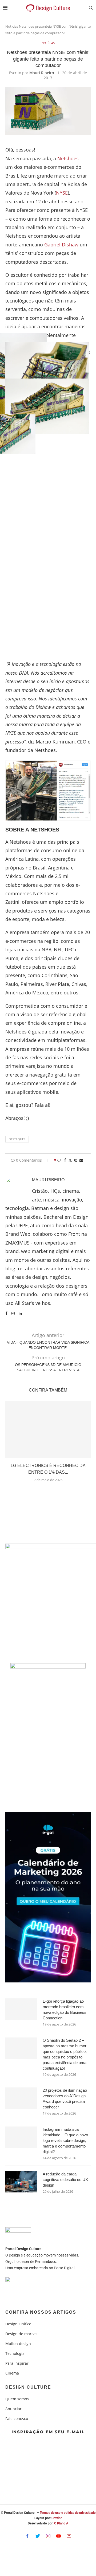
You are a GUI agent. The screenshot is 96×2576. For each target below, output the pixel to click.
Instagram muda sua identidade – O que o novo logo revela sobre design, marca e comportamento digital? (65, 2140)
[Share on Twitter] (70, 1160)
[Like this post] (59, 1160)
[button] (48, 1493)
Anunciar (13, 2409)
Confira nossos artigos (41, 2312)
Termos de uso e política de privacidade (68, 2513)
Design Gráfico (18, 2324)
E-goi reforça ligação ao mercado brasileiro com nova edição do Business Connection (65, 2010)
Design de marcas (21, 2334)
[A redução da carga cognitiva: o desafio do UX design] (21, 2182)
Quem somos (17, 2399)
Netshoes (68, 158)
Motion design (18, 2344)
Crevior (57, 2518)
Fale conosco (17, 2419)
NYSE (62, 193)
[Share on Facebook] (65, 1160)
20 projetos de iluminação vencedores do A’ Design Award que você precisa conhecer (65, 2099)
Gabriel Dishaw (61, 245)
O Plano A (61, 2523)
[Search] (91, 8)
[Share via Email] (81, 1160)
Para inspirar (17, 2363)
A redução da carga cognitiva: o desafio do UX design (65, 2180)
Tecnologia (15, 2354)
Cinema (12, 2373)
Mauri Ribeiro (42, 73)
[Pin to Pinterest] (76, 1160)
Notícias (12, 26)
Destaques (17, 1139)
